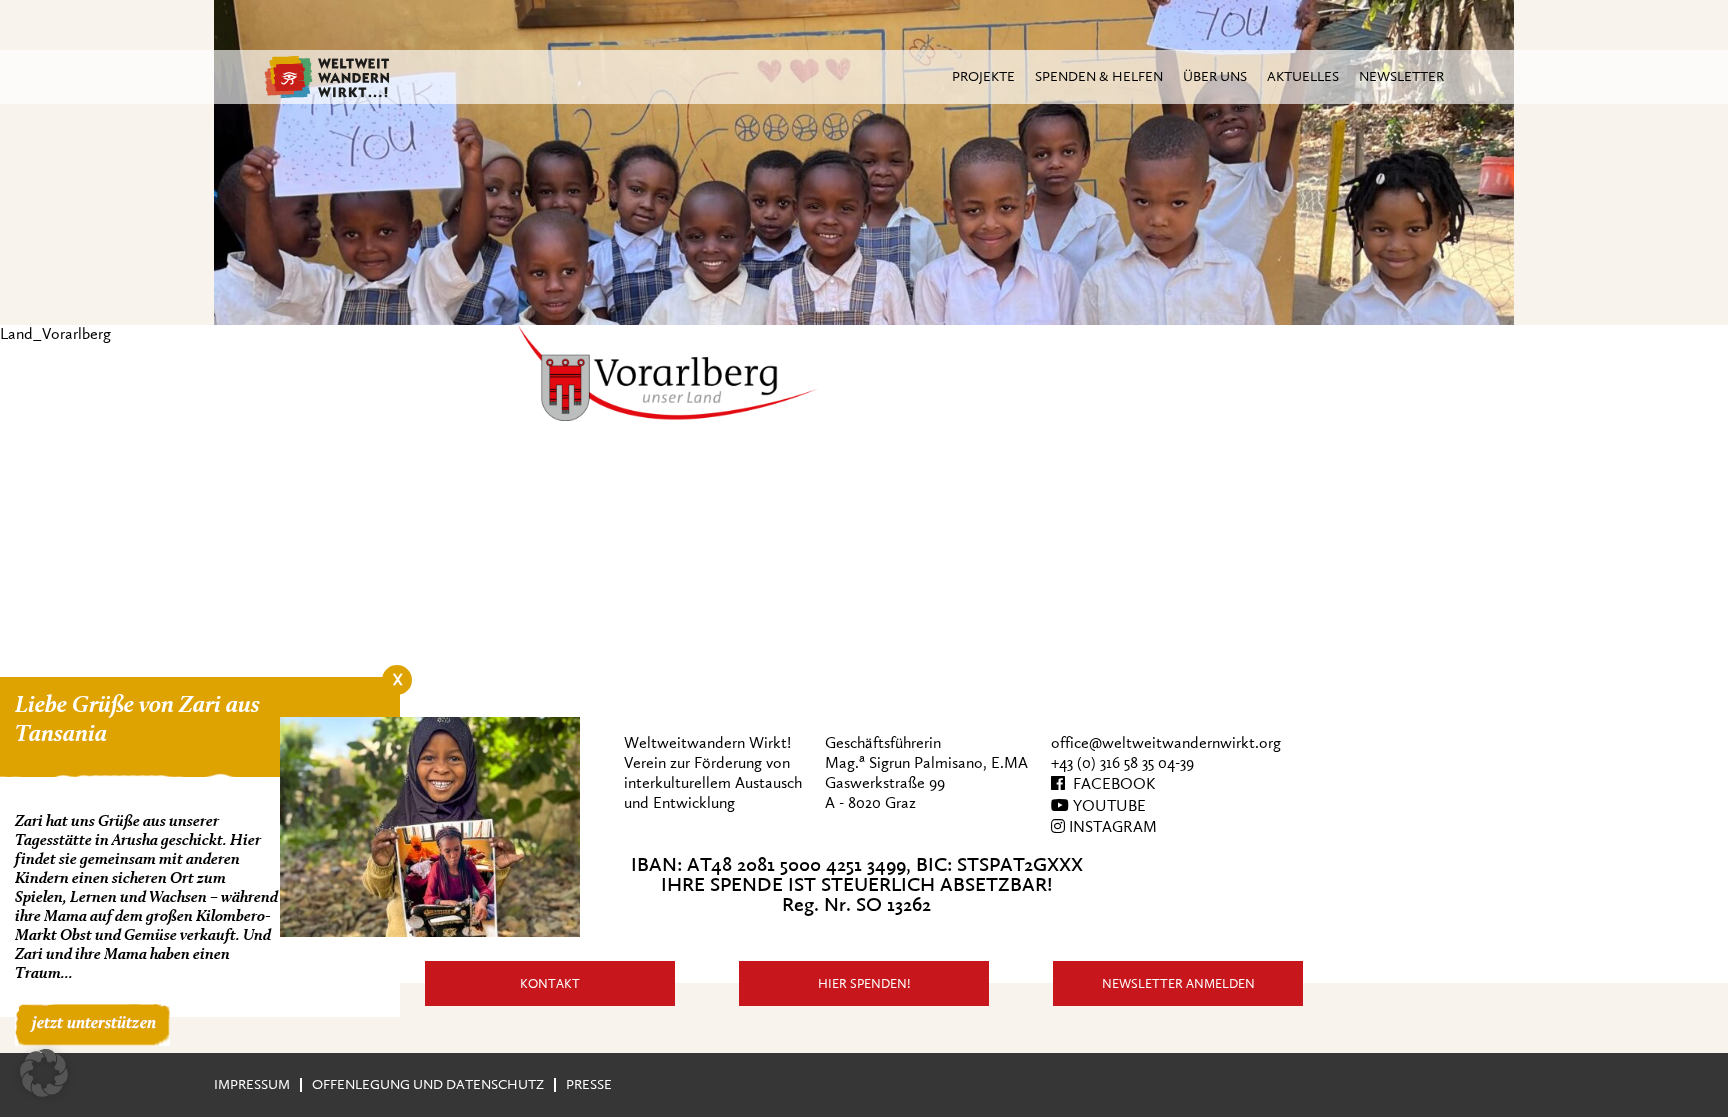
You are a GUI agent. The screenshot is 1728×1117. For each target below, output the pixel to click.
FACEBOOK (1110, 784)
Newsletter (1401, 76)
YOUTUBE (1107, 806)
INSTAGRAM (1111, 827)
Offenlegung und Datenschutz (428, 1084)
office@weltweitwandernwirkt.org (1166, 743)
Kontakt (550, 983)
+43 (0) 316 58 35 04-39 (1122, 763)
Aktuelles (1303, 76)
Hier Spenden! (864, 983)
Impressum (252, 1084)
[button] (44, 1073)
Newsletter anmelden (1178, 983)
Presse (589, 1084)
